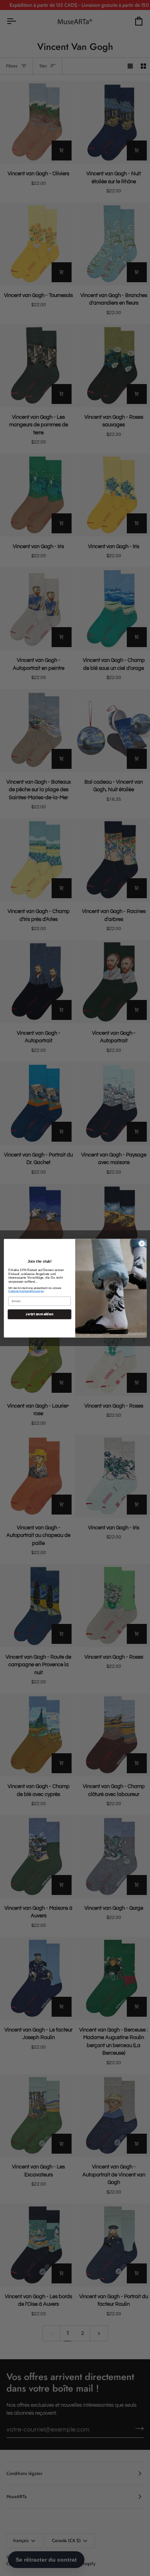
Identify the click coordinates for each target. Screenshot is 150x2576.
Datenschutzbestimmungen (26, 1291)
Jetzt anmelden (39, 1314)
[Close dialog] (142, 1243)
